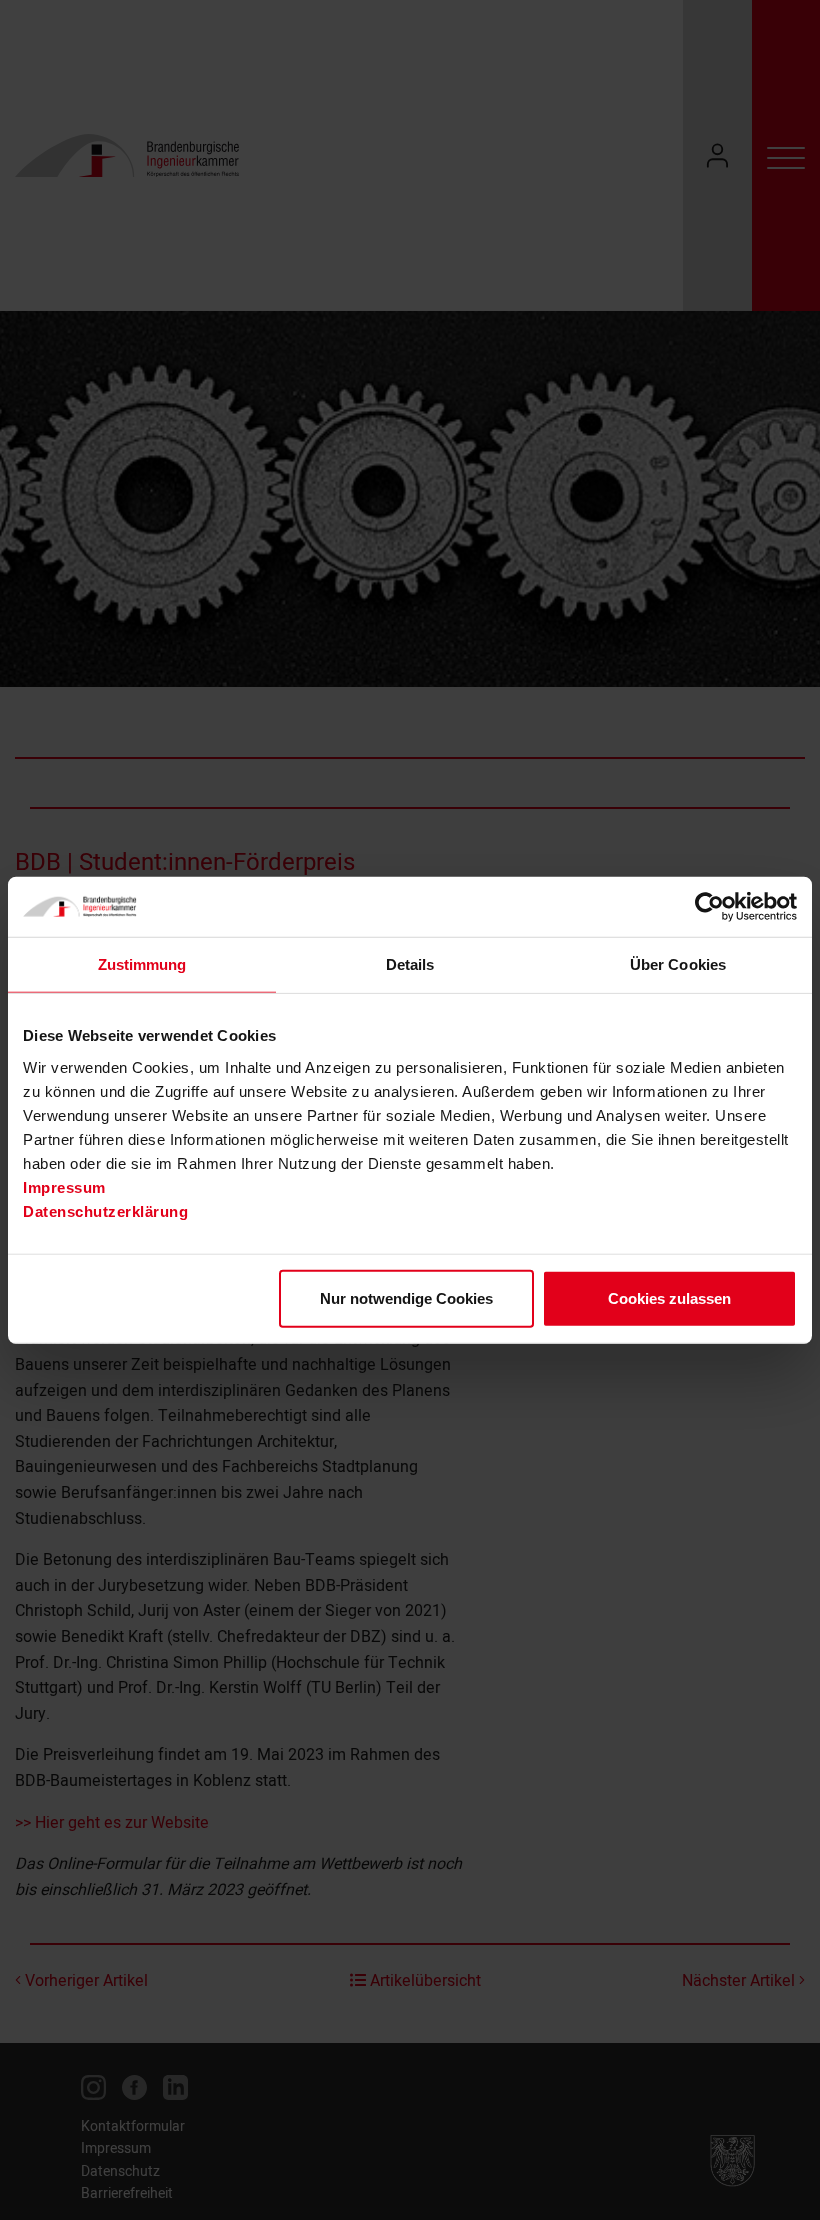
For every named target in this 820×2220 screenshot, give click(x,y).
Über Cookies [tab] (678, 964)
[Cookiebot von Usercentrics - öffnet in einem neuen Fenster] (709, 907)
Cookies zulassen (669, 1297)
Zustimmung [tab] (142, 964)
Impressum (64, 1186)
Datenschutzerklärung (105, 1210)
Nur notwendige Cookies (406, 1297)
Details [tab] (410, 964)
